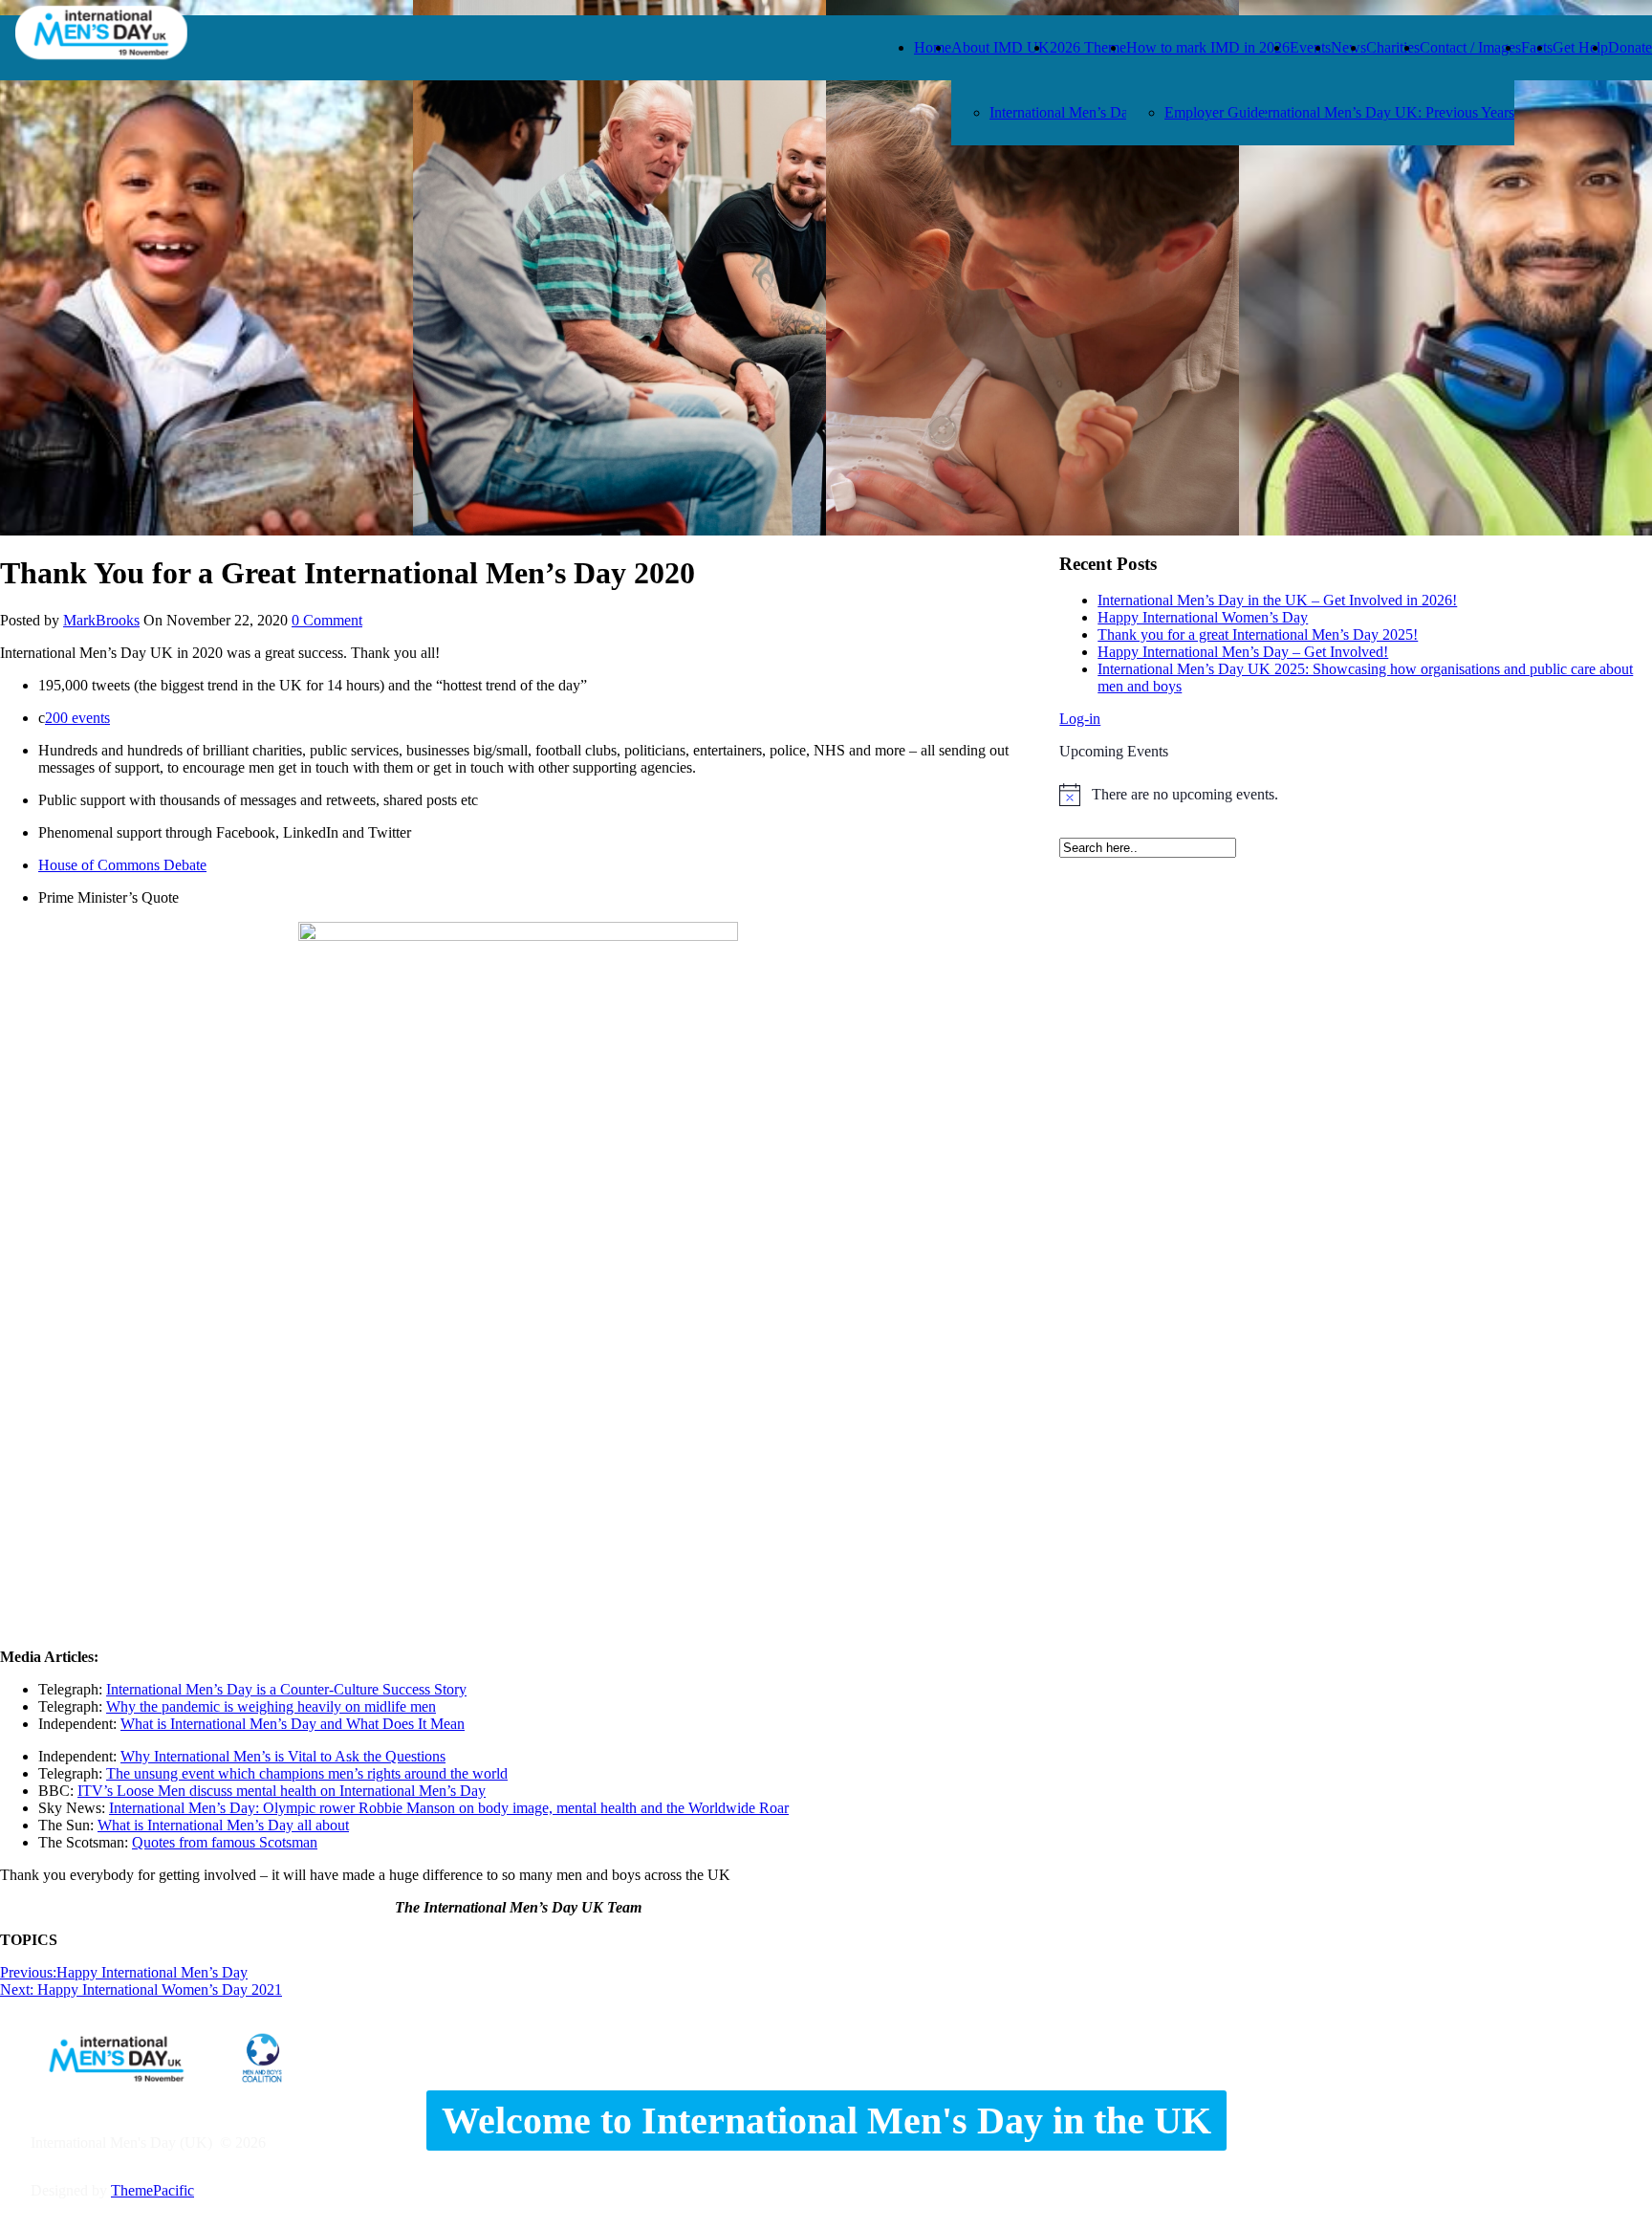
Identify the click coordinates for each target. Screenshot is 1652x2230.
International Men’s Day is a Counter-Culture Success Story (286, 1689)
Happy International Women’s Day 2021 (141, 1990)
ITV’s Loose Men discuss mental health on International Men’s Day (282, 1791)
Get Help (1580, 47)
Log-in (1080, 719)
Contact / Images (1470, 47)
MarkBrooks (101, 620)
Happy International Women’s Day (1203, 617)
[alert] (1356, 795)
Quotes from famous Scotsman (225, 1842)
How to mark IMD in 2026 (1208, 47)
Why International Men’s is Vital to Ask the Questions (283, 1756)
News (1348, 47)
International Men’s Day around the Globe (1117, 112)
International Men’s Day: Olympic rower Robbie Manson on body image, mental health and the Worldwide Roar (449, 1808)
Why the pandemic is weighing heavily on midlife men (271, 1706)
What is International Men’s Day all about (223, 1825)
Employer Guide (1215, 112)
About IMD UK (1000, 47)
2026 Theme (1088, 47)
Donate (1630, 47)
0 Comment (327, 620)
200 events (77, 718)
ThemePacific (152, 2190)
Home (933, 47)
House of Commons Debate (122, 865)
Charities (1393, 47)
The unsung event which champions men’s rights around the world (307, 1773)
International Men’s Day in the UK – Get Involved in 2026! (1277, 600)
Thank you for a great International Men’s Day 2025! (1258, 634)
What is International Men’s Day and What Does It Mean (293, 1724)
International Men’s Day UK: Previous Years (1380, 112)
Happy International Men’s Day (124, 1972)
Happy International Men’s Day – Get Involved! (1243, 652)
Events (1310, 47)
